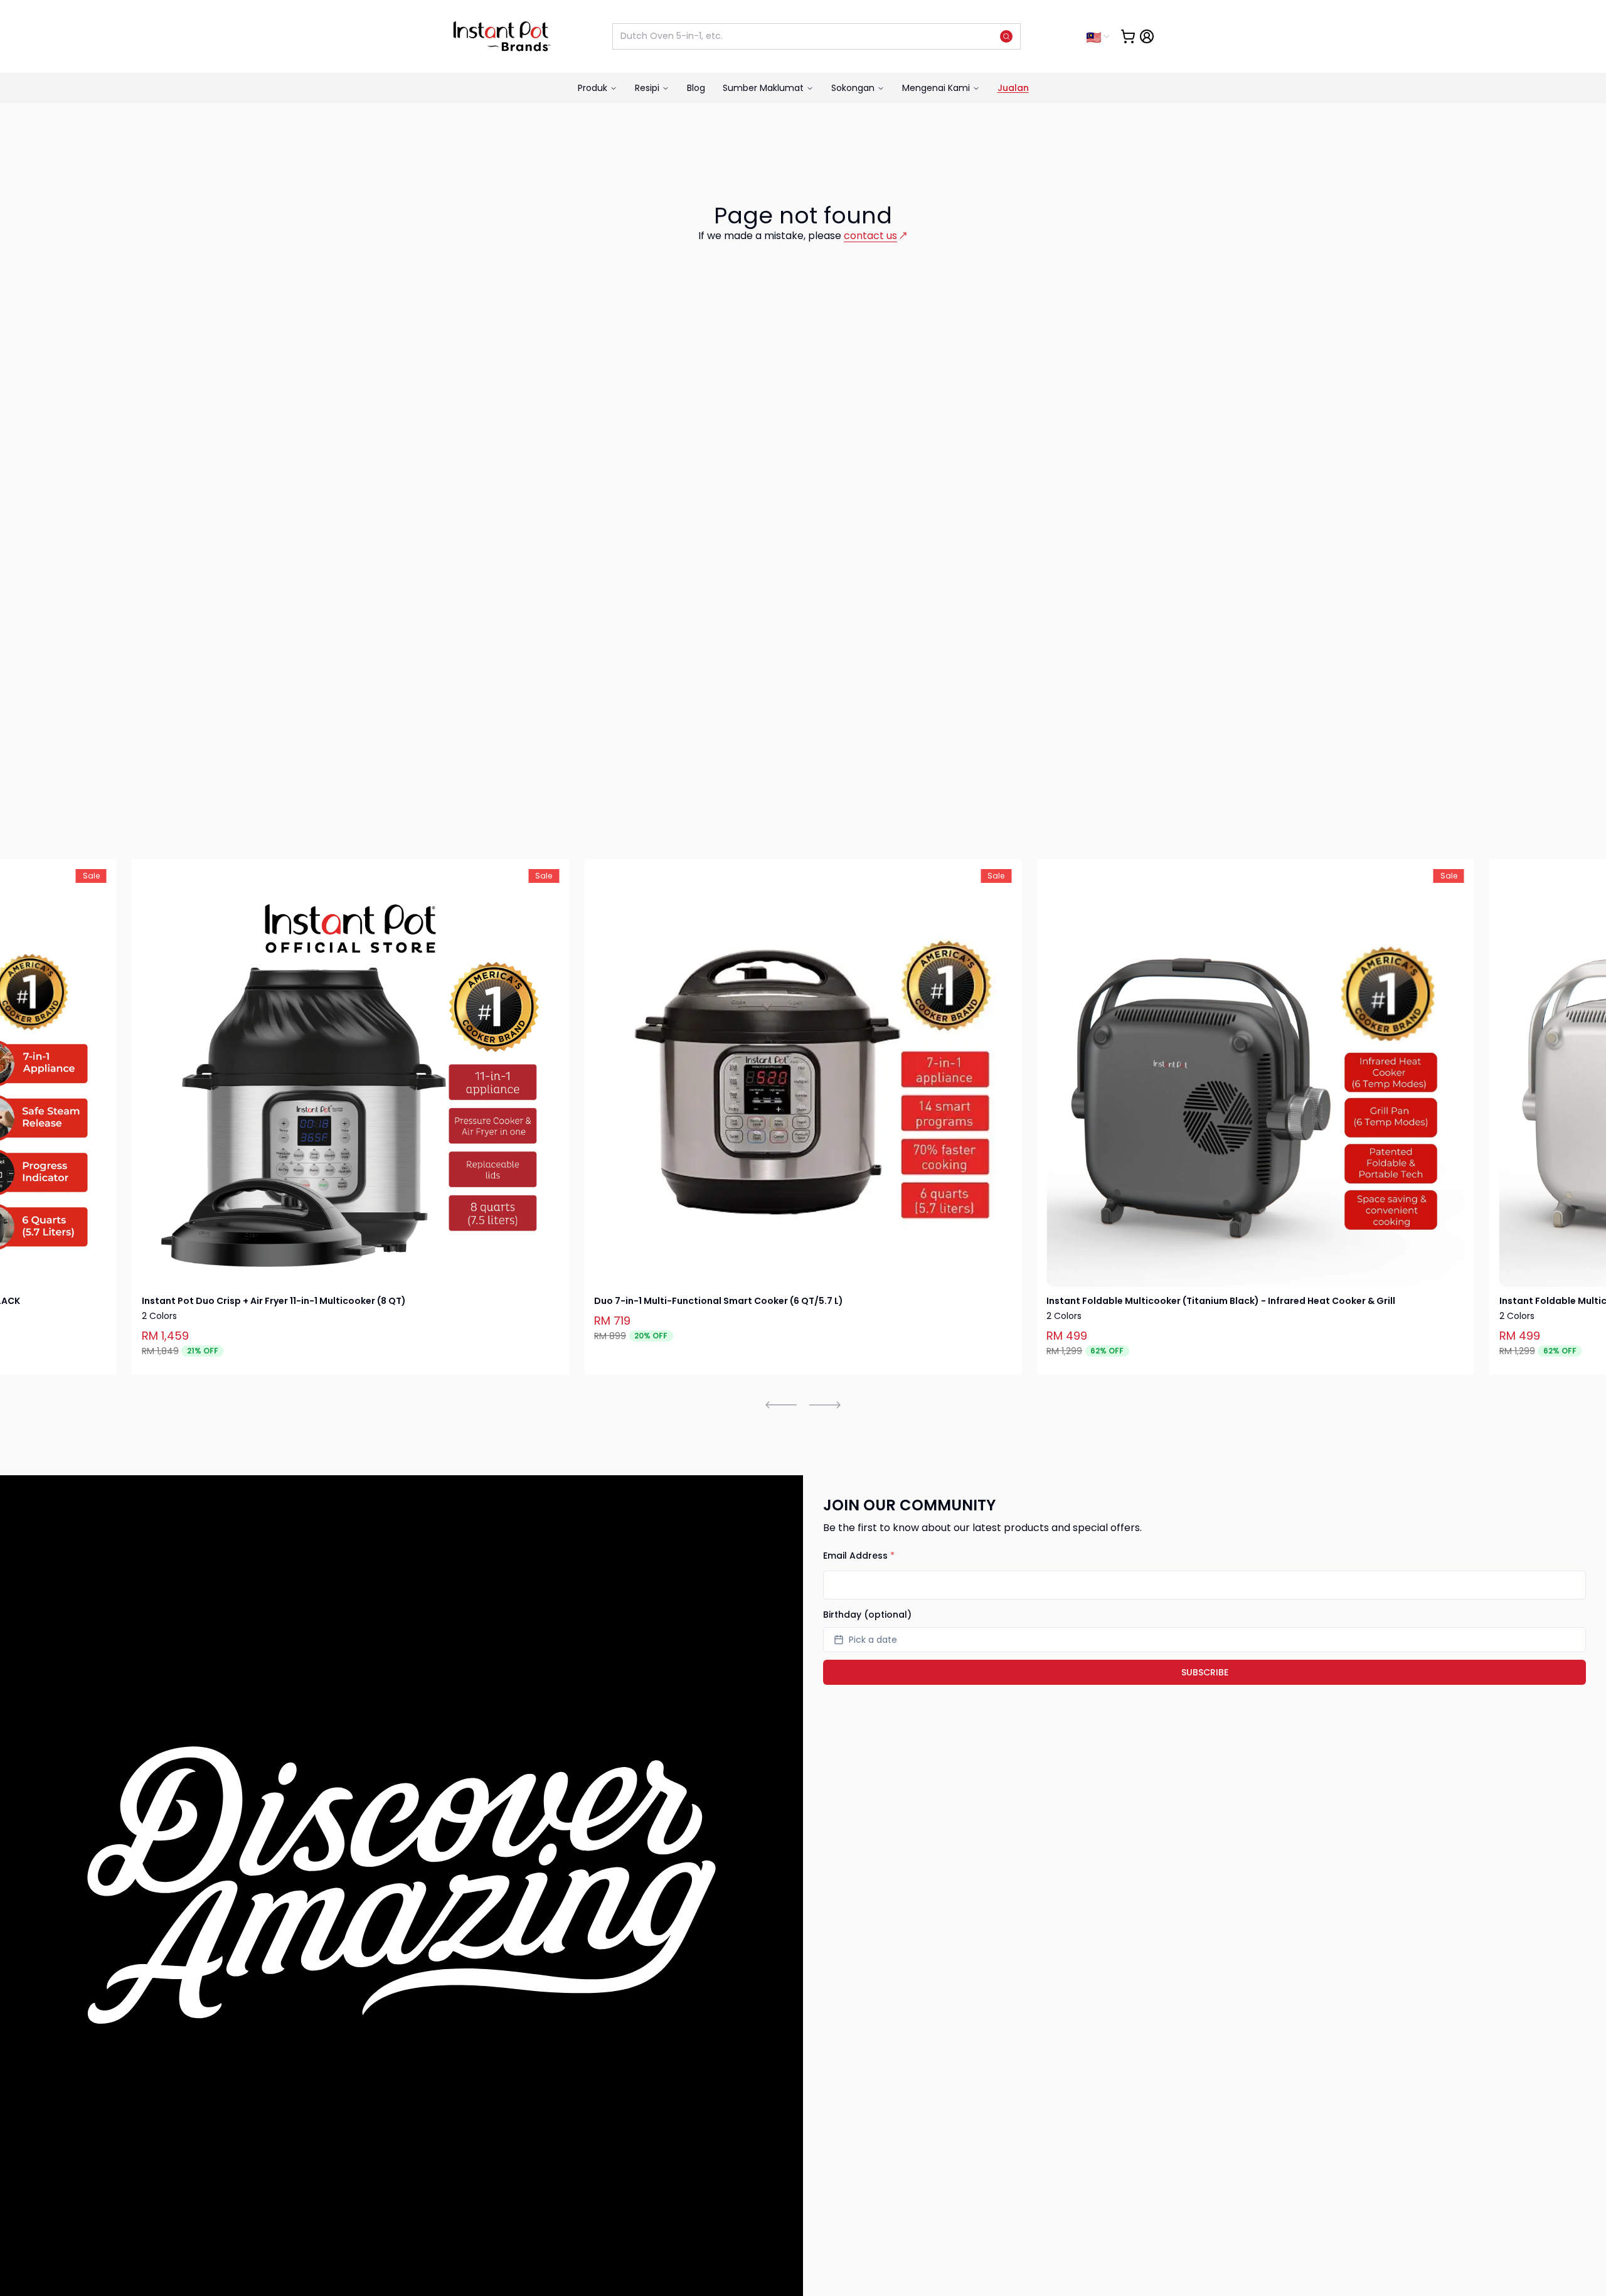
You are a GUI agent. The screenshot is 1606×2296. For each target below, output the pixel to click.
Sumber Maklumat (763, 88)
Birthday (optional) (867, 1615)
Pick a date (873, 1640)
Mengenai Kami (936, 88)
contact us (870, 236)
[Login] (1147, 36)
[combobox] (1099, 36)
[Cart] (1128, 36)
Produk (593, 88)
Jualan (1013, 88)
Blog (696, 88)
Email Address (859, 1556)
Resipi (647, 88)
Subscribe (1205, 1672)
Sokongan (853, 88)
